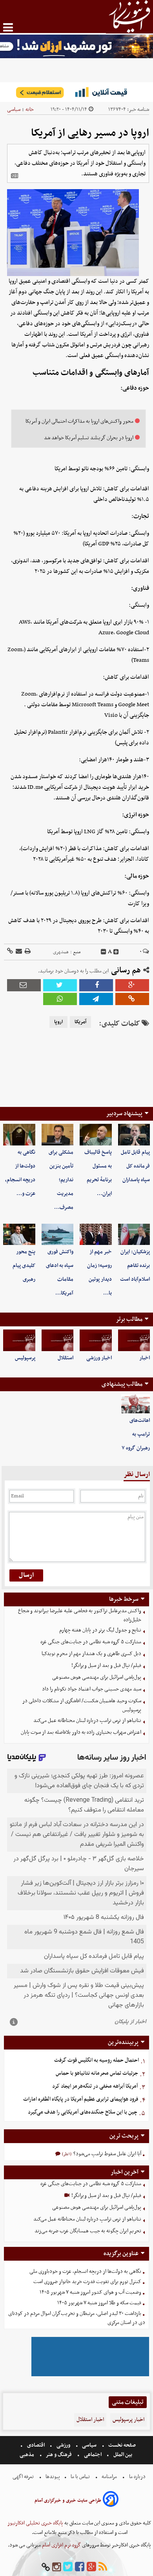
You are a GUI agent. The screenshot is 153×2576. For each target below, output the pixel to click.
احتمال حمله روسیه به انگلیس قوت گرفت (97, 2060)
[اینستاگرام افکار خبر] (56, 2567)
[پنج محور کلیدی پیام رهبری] (19, 1234)
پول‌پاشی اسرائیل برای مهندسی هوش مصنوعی (97, 1677)
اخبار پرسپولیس (128, 2420)
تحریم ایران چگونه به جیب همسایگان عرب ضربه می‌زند (88, 2231)
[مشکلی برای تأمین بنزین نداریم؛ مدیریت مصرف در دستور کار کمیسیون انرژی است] (58, 1134)
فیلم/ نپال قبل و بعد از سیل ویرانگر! (106, 1665)
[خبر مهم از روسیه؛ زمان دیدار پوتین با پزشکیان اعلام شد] (96, 1234)
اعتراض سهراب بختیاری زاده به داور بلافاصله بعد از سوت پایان (81, 1732)
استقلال (66, 1358)
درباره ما (137, 2477)
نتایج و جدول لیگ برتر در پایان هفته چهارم (100, 1630)
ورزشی (63, 2445)
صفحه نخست (121, 2445)
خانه (30, 110)
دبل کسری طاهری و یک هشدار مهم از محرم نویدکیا (91, 1654)
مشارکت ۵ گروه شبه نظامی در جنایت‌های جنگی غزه (91, 1642)
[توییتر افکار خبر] (68, 2567)
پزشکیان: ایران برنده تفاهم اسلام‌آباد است (135, 1266)
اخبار (145, 1358)
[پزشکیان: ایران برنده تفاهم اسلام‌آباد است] (134, 1234)
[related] (15, 176)
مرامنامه (109, 2477)
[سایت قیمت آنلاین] (76, 92)
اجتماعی (93, 2455)
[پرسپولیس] (19, 1340)
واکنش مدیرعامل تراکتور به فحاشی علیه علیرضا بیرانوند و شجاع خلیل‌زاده (80, 1615)
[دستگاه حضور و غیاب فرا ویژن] (90, 2375)
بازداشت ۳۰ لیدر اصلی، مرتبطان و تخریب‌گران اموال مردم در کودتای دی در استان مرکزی (77, 2318)
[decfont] (104, 952)
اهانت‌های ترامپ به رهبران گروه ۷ (136, 1434)
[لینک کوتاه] (10, 952)
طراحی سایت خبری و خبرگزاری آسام (68, 2501)
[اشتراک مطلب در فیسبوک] (96, 985)
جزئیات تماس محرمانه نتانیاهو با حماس (97, 2073)
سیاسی (14, 110)
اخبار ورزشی (99, 1358)
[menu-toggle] (8, 27)
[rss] (103, 2567)
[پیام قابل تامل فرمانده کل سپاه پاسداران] (134, 1134)
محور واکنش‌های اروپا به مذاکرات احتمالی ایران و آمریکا (79, 421)
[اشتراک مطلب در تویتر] (60, 985)
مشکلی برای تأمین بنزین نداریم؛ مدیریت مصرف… (61, 1180)
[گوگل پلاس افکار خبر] (91, 2567)
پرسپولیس (25, 1358)
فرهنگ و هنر (59, 2455)
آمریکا (80, 1022)
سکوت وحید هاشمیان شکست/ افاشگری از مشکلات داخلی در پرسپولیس (82, 1705)
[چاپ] (27, 952)
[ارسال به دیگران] (18, 952)
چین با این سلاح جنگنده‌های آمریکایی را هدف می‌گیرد (83, 2112)
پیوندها (52, 2477)
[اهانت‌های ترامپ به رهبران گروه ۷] (136, 1404)
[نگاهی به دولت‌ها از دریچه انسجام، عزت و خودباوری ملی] (19, 1134)
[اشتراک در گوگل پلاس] (132, 985)
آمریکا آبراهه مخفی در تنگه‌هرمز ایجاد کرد (95, 2086)
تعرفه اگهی (24, 2477)
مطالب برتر (129, 1319)
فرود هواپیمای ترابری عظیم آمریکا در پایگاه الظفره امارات (81, 2099)
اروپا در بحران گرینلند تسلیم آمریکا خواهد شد (89, 438)
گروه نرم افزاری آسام (61, 2545)
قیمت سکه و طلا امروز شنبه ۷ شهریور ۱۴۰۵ (99, 2303)
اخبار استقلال (90, 2420)
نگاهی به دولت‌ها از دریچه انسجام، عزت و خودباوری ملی (85, 2271)
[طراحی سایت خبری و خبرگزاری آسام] (111, 2500)
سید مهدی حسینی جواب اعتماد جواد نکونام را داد (92, 1689)
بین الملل (123, 2455)
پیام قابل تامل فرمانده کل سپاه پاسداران (135, 1166)
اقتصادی (36, 2445)
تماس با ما (80, 2477)
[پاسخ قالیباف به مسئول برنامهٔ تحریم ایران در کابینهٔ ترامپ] (96, 1134)
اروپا (58, 1022)
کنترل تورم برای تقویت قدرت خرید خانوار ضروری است (87, 2282)
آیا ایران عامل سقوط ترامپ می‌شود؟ (107, 2154)
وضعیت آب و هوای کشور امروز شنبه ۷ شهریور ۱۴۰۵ (90, 2292)
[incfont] (116, 952)
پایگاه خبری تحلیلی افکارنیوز (35, 2523)
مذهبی (27, 2455)
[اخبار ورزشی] (96, 1340)
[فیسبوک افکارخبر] (80, 2567)
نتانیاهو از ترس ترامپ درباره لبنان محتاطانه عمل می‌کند (87, 1721)
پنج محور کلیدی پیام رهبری (24, 1266)
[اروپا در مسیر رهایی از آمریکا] (96, 999)
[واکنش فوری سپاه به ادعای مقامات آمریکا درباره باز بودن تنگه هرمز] (58, 1234)
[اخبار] (134, 1340)
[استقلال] (58, 1340)
